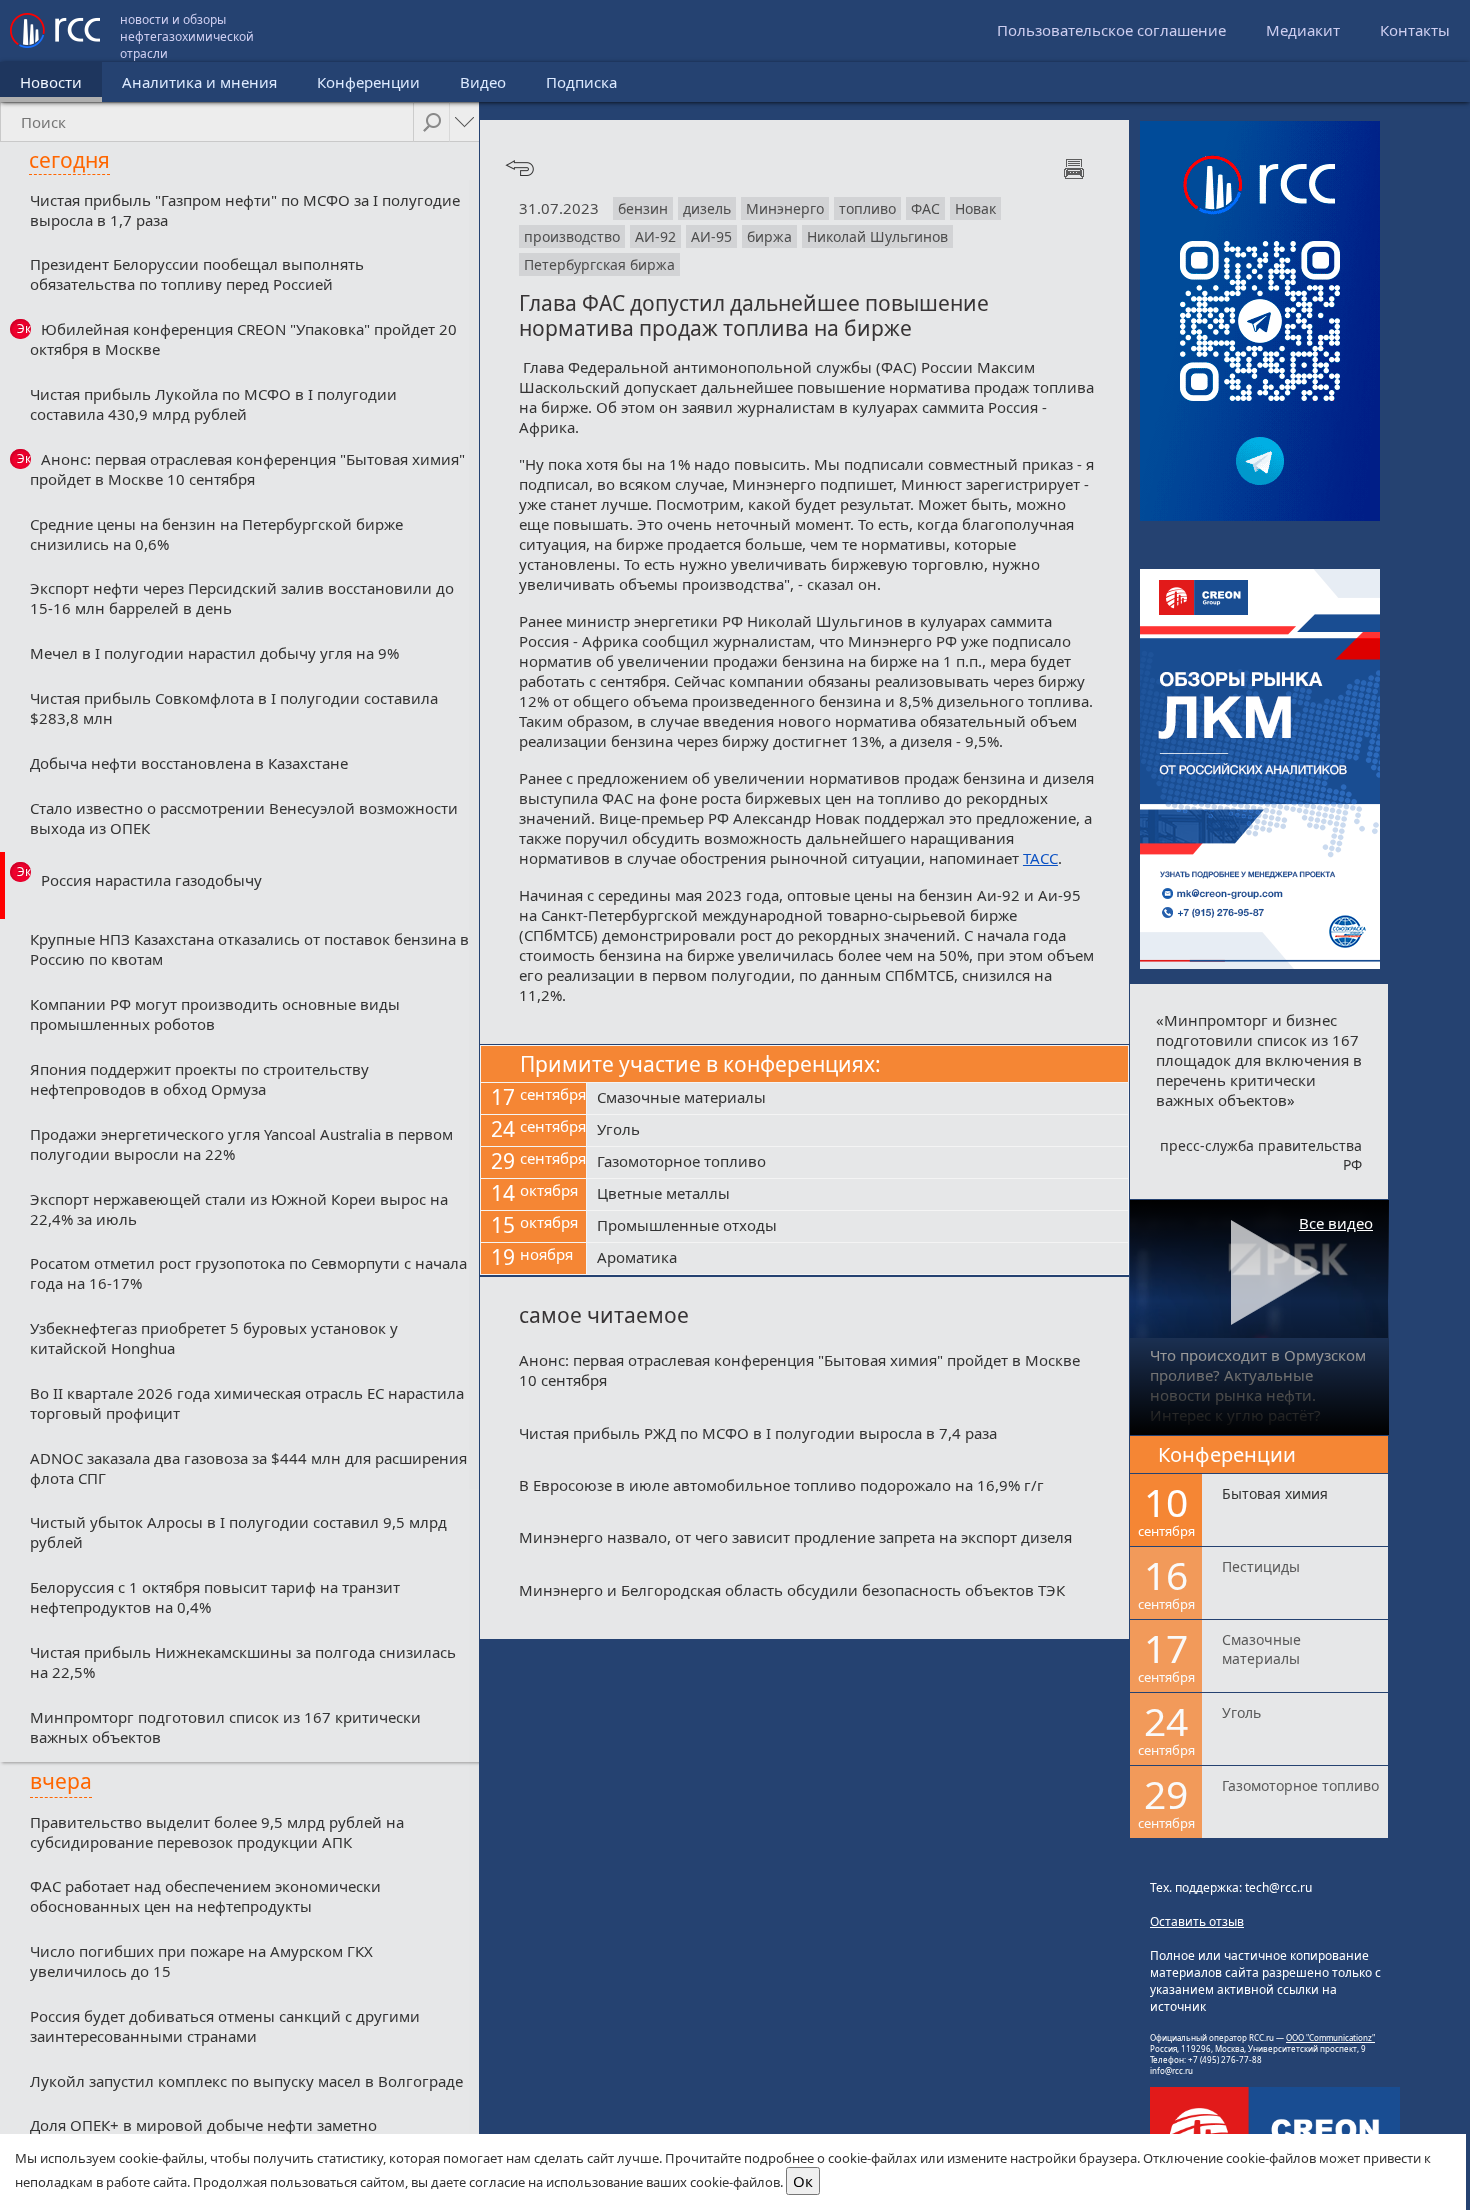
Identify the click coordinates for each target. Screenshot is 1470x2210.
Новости (51, 82)
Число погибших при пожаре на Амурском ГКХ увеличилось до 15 (201, 1961)
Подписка (581, 82)
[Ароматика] (857, 1259)
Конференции (368, 82)
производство (572, 236)
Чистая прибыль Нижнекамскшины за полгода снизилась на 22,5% (243, 1662)
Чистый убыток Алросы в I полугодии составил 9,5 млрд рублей (238, 1532)
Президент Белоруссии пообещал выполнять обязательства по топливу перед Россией (197, 274)
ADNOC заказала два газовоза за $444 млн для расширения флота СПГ (248, 1468)
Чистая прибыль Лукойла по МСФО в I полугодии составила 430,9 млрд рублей (213, 404)
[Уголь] (857, 1131)
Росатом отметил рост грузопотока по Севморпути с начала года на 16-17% (248, 1273)
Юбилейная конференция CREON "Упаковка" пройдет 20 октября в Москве (243, 339)
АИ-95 (711, 236)
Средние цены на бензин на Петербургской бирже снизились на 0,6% (216, 534)
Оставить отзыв (1197, 1921)
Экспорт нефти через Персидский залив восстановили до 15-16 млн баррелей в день (242, 598)
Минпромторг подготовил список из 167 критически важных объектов (225, 1727)
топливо (867, 208)
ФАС (925, 208)
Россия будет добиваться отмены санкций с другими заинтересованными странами (225, 2026)
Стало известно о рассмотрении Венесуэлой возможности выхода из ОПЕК (244, 818)
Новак (975, 208)
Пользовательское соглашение (1111, 30)
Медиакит (1303, 30)
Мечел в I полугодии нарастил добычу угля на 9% (214, 653)
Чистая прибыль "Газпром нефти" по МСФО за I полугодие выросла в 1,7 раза (245, 210)
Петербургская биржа (599, 264)
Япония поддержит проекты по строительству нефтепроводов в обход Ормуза (199, 1079)
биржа (769, 236)
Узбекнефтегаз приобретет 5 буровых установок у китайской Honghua (214, 1338)
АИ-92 (655, 236)
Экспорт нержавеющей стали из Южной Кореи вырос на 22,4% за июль (239, 1209)
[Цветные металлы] (857, 1195)
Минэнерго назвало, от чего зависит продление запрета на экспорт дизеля (795, 1537)
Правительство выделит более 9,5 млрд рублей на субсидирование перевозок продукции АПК (217, 1832)
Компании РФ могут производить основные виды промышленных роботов (215, 1014)
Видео (483, 82)
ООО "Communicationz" (1330, 2037)
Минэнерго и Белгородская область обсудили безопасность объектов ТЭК (792, 1590)
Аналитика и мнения (199, 82)
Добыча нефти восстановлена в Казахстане (189, 763)
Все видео (1336, 1223)
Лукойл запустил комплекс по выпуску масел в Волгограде (246, 2081)
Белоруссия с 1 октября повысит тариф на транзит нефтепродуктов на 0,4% (215, 1597)
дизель (707, 208)
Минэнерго (785, 208)
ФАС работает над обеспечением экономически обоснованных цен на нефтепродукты (205, 1896)
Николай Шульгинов (877, 236)
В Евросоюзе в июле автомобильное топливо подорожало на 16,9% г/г (781, 1485)
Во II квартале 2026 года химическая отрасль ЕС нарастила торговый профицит (247, 1403)
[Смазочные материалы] (857, 1099)
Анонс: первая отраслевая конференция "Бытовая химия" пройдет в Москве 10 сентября (247, 469)
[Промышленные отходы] (857, 1227)
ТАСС (1040, 858)
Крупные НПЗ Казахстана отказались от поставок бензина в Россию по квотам (249, 949)
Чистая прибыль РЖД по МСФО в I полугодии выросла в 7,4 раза (758, 1433)
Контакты (1415, 30)
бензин (643, 208)
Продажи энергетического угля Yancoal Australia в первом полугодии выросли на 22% (241, 1144)
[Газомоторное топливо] (857, 1163)
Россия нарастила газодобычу (151, 880)
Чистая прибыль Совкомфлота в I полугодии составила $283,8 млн (234, 708)
